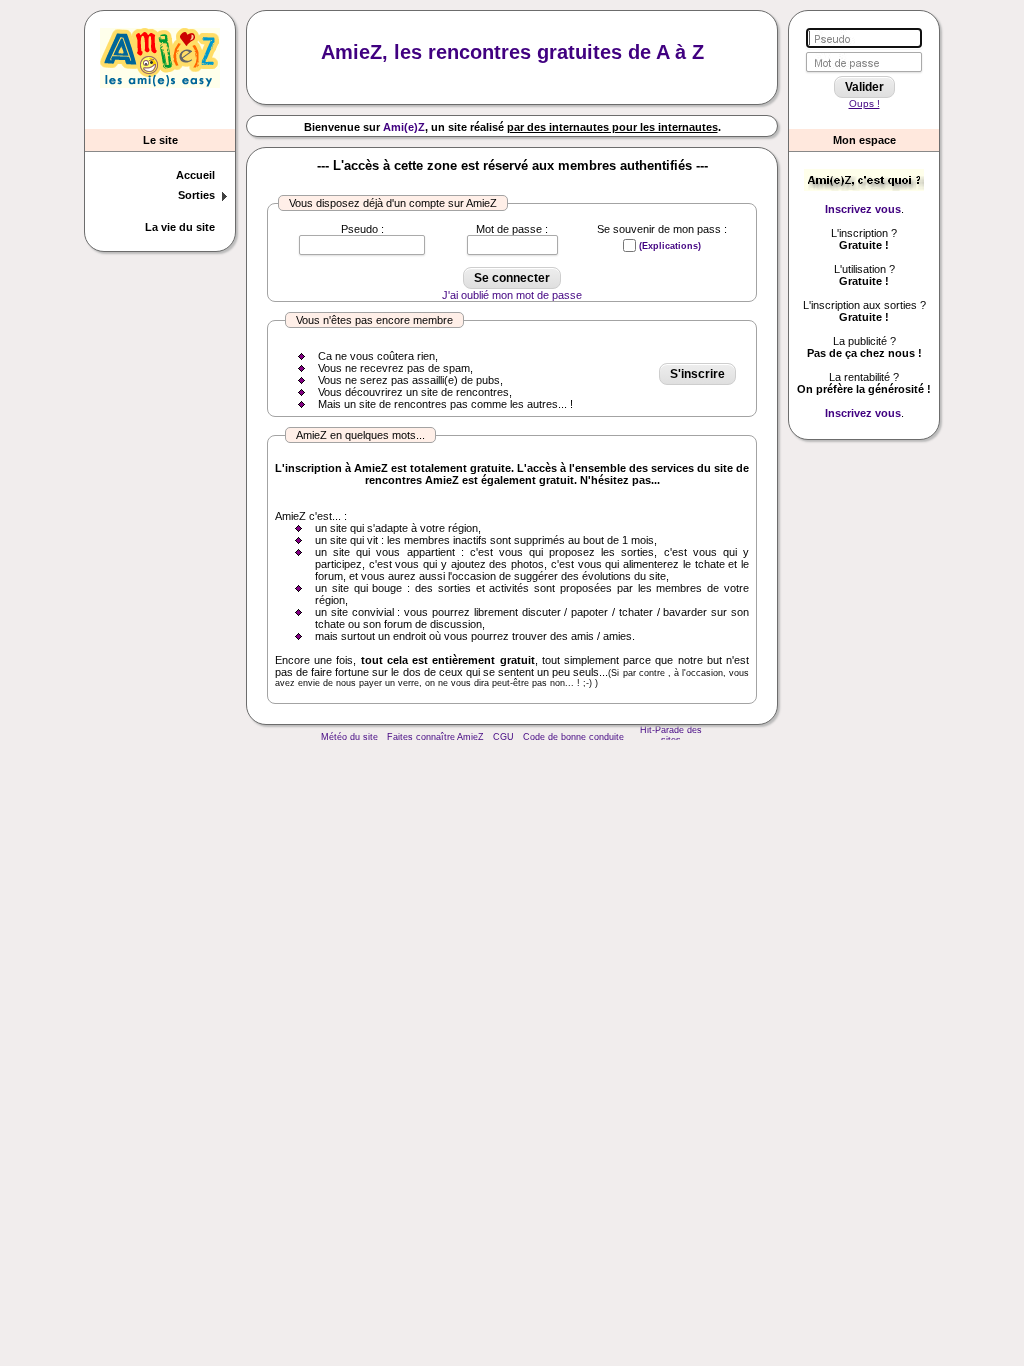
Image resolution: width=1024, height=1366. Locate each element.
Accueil (195, 175)
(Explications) (670, 246)
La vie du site (180, 227)
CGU (503, 737)
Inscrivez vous (863, 209)
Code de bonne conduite (573, 737)
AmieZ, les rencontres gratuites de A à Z (512, 52)
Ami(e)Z (404, 127)
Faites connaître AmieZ (435, 737)
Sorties (196, 195)
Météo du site (349, 737)
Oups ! (864, 103)
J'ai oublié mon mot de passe (512, 295)
